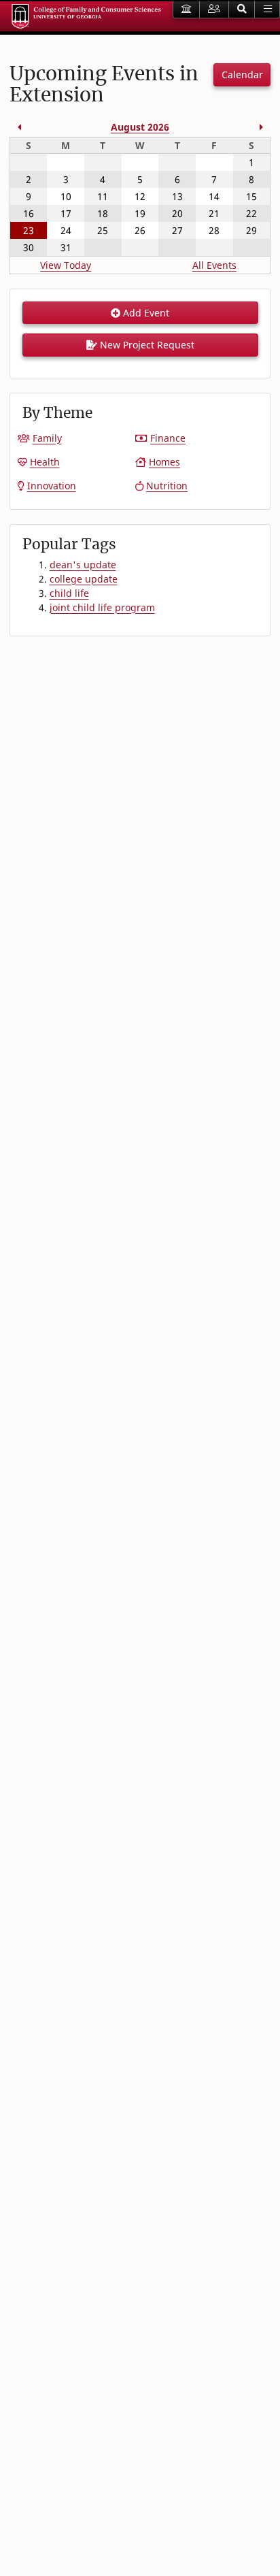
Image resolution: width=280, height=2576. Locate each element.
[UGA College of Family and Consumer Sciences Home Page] (86, 16)
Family (47, 438)
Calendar (242, 75)
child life (69, 593)
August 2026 (140, 127)
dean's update (83, 565)
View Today (66, 265)
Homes (164, 462)
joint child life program (102, 607)
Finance (168, 438)
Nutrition (167, 486)
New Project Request (146, 345)
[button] (242, 10)
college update (84, 579)
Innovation (52, 486)
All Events (214, 265)
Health (45, 462)
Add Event (145, 313)
